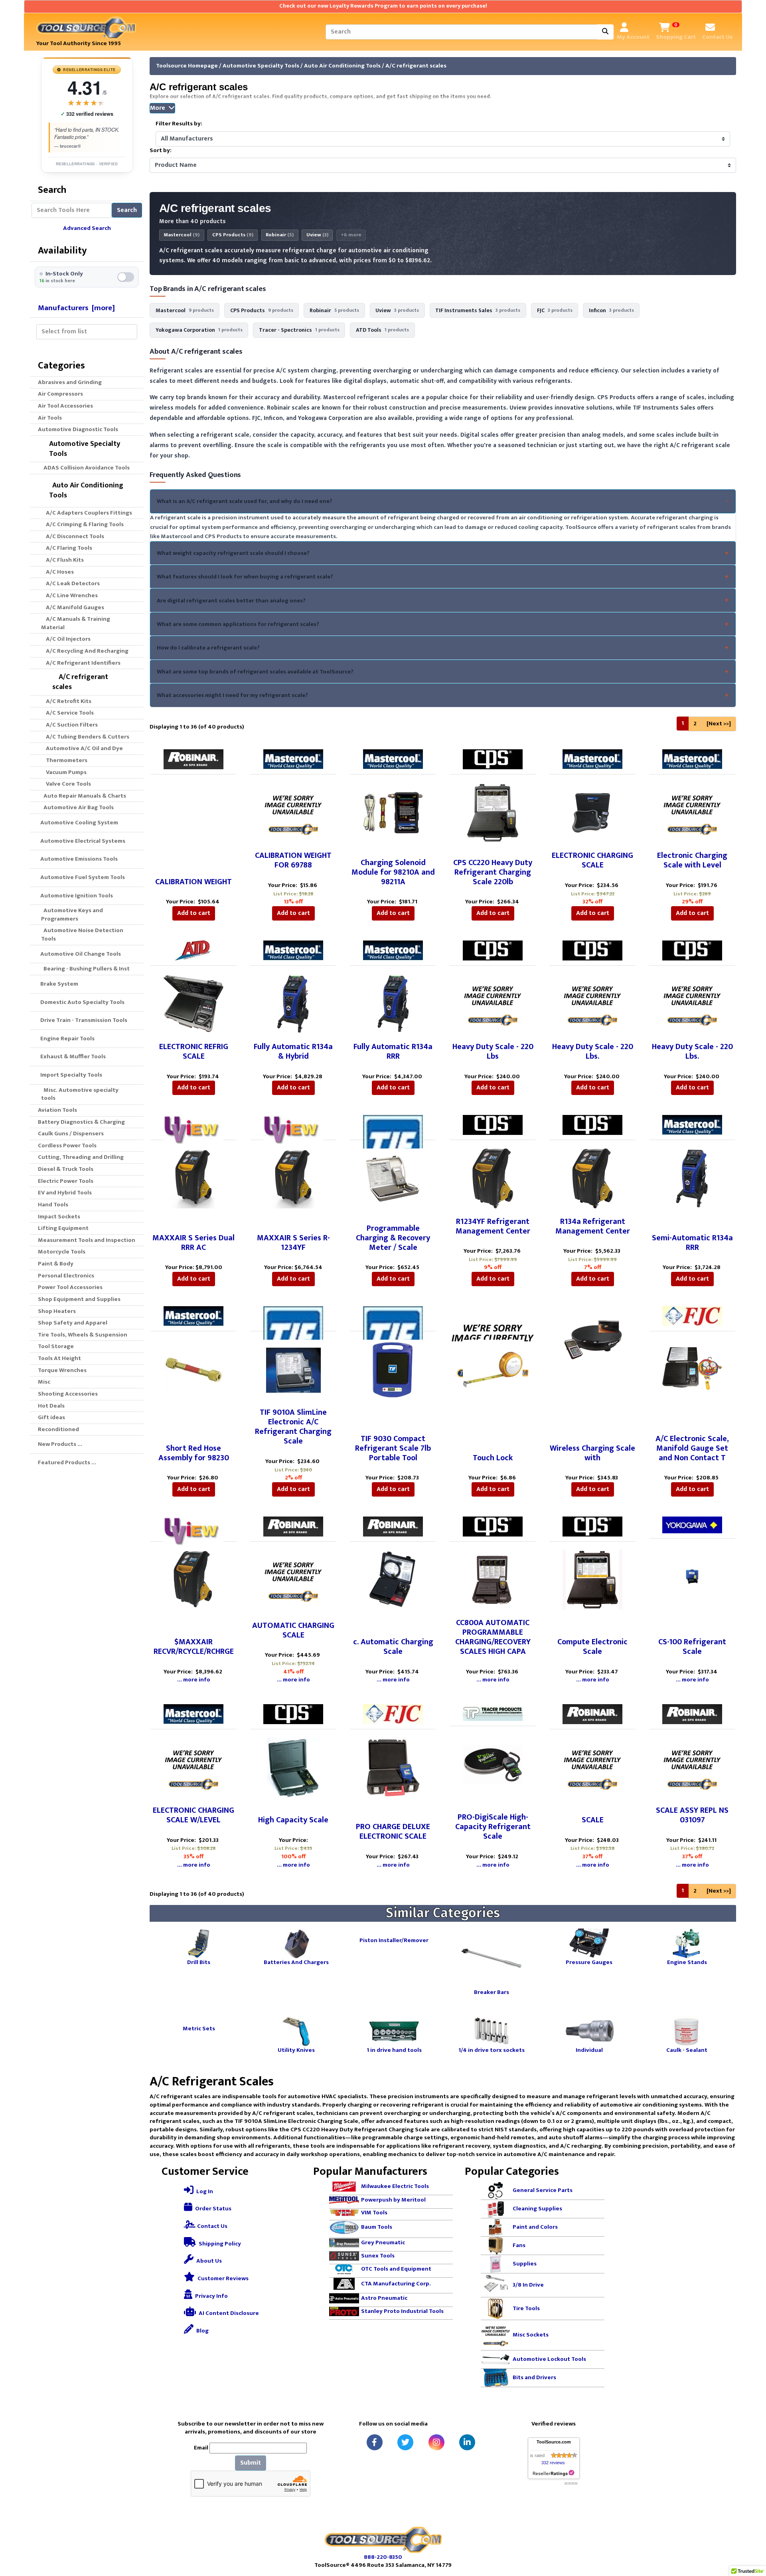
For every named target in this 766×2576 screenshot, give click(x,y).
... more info (194, 1680)
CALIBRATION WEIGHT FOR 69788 (293, 860)
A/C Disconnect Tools (73, 536)
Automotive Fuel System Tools (81, 877)
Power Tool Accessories (70, 1287)
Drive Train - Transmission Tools (83, 1020)
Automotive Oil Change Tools (79, 954)
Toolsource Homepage (187, 66)
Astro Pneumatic (384, 2298)
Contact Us (212, 2226)
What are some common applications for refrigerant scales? (238, 624)
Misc (44, 1382)
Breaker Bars (492, 1992)
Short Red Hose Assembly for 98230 (194, 1453)
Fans (519, 2245)
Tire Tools (526, 2308)
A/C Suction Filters (69, 725)
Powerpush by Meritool (393, 2200)
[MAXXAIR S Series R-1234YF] (293, 1178)
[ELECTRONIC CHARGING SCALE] (592, 812)
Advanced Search (87, 228)
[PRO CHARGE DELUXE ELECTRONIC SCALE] (393, 1767)
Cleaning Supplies (537, 2209)
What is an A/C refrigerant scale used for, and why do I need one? (245, 501)
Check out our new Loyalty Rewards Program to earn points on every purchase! (383, 6)
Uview (317, 235)
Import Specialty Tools (70, 1075)
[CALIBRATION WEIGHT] (193, 812)
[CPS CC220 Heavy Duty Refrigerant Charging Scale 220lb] (493, 812)
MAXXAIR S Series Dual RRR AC (193, 1243)
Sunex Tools (378, 2256)
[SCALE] (592, 1767)
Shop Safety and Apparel (73, 1323)
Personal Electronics (66, 1276)
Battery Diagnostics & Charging (81, 1122)
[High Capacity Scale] (293, 1767)
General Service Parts (543, 2190)
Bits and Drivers (534, 2377)
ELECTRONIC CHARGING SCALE (592, 860)
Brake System (58, 984)
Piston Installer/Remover (394, 1940)
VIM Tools (374, 2213)
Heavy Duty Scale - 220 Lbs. (593, 1051)
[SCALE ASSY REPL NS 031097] (692, 1767)
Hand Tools (53, 1205)
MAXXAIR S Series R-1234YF (293, 1243)
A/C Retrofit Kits (66, 701)
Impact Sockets (59, 1217)
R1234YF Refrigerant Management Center (493, 1226)
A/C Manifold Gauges (73, 607)
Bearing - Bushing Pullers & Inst (85, 969)
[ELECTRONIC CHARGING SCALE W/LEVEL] (193, 1767)
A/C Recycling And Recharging (85, 651)
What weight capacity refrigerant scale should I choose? (233, 553)
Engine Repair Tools (66, 1039)
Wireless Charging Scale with (592, 1453)
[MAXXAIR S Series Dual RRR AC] (193, 1178)
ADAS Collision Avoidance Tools (85, 468)
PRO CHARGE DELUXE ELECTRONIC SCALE (393, 1832)
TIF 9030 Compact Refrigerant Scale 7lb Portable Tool (393, 1448)
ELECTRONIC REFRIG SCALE (194, 1051)
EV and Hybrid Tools (65, 1193)
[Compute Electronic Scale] (592, 1579)
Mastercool (182, 235)
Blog (202, 2331)
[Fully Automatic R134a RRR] (393, 1003)
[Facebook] (375, 2442)
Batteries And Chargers (296, 1962)
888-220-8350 (383, 2557)
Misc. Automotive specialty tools (80, 1094)
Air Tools (50, 418)
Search (127, 210)
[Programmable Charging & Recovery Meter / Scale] (393, 1178)
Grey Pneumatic (383, 2242)
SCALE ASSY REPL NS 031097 (692, 1815)
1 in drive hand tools (394, 2050)
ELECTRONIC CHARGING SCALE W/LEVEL (193, 1815)
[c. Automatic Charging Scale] (393, 1579)
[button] (751, 2536)
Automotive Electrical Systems (82, 841)
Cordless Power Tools (67, 1145)
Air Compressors (60, 394)
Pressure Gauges (589, 1962)
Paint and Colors (535, 2227)
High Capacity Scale (293, 1820)
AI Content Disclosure (228, 2313)
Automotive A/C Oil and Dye (82, 748)
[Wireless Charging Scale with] (592, 1339)
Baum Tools (377, 2227)
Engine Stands (687, 1962)
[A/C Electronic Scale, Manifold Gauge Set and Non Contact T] (692, 1369)
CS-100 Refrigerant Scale (692, 1647)
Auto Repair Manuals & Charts (84, 796)
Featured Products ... (67, 1462)
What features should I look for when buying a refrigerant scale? (245, 577)
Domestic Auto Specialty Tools (81, 1002)
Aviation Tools (57, 1110)
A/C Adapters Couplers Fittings (87, 513)
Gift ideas (51, 1417)
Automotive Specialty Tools (261, 66)
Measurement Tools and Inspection (87, 1240)
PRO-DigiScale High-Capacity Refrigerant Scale (493, 1827)
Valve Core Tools (66, 784)
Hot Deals (51, 1406)
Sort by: (161, 151)
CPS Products (233, 235)
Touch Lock (493, 1458)
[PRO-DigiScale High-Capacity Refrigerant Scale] (493, 1764)
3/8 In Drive (528, 2285)
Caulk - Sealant (687, 2050)
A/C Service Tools (67, 713)
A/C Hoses (57, 572)
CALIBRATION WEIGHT (193, 882)
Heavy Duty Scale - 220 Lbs (493, 1051)
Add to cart (194, 913)
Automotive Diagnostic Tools (78, 429)
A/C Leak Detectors (70, 583)
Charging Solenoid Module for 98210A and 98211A (393, 872)
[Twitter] (405, 2442)
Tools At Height (59, 1358)
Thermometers (64, 760)
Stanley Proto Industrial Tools (402, 2311)
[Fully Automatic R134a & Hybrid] (293, 1003)
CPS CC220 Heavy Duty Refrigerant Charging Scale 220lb (493, 872)
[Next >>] (719, 724)
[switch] (87, 277)
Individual (589, 2050)
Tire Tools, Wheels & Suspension (83, 1335)
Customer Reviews (222, 2278)
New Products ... (60, 1444)
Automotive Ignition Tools (75, 896)
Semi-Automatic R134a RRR (692, 1243)
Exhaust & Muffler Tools (72, 1056)
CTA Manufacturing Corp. (396, 2283)
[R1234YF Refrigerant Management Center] (493, 1178)
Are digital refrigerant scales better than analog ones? (231, 601)
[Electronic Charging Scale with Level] (692, 812)
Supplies (525, 2264)
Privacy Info (211, 2296)
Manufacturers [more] (76, 308)
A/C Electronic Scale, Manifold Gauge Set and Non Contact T (692, 1448)
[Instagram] (436, 2442)
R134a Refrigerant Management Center (593, 1226)
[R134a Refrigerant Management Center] (592, 1178)
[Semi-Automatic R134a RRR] (692, 1178)
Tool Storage (56, 1346)
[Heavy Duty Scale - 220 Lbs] (493, 1003)
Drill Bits (199, 1962)
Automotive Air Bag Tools (77, 807)
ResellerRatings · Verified (87, 164)
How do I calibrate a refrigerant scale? (208, 648)
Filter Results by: (179, 124)
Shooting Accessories (68, 1394)
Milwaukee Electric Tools (395, 2186)
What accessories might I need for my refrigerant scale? (232, 695)
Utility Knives (296, 2050)
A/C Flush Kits (62, 560)
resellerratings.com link (554, 2473)
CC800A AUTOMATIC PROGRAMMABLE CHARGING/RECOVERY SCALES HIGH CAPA (493, 1637)
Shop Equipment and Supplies (79, 1299)
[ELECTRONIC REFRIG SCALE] (193, 1003)
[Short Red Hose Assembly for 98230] (193, 1369)
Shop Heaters (57, 1311)
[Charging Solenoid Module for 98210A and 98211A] (393, 812)
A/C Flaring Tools (67, 548)
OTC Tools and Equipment (396, 2269)
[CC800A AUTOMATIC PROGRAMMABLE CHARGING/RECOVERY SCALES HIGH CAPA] (493, 1579)
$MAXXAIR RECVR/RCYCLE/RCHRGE (194, 1647)
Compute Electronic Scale (592, 1647)
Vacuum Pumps (64, 772)
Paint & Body (56, 1264)
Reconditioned (58, 1429)
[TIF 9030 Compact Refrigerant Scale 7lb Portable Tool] (393, 1369)
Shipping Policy (219, 2244)
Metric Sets (199, 2028)
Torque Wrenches (62, 1370)
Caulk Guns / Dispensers (71, 1134)
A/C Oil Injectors (66, 639)
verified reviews (87, 114)
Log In (204, 2191)
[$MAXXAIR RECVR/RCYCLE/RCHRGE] (193, 1579)
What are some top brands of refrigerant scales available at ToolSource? (255, 672)
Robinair (280, 235)
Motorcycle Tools (62, 1252)
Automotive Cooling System (78, 823)
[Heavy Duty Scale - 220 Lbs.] (592, 1003)
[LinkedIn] (467, 2442)
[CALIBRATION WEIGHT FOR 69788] (293, 812)
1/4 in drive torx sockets (492, 2050)
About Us (208, 2261)
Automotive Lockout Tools (549, 2359)
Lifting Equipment (63, 1228)
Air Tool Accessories (65, 406)
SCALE (593, 1820)
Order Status (213, 2209)
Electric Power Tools (66, 1181)
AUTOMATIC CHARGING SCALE (293, 1630)
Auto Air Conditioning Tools (342, 66)
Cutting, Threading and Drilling (81, 1157)
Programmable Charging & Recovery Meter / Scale (393, 1238)
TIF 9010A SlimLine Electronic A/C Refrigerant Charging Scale (293, 1427)
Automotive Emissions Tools (78, 859)
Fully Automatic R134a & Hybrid (293, 1051)
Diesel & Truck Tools (66, 1169)
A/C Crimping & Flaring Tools (82, 524)
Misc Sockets (531, 2335)
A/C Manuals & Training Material (76, 623)
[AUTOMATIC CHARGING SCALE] (293, 1579)
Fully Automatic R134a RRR (393, 1051)
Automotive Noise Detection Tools (82, 935)
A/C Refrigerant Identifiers (81, 663)
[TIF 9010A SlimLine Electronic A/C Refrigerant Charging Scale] (293, 1369)
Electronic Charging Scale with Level (692, 860)
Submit (251, 2463)
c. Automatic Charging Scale (393, 1647)
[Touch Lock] (493, 1369)
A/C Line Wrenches (69, 595)
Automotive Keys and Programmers (72, 915)
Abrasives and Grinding (70, 382)
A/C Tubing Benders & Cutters (85, 737)
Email (201, 2448)
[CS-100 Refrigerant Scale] (692, 1576)
